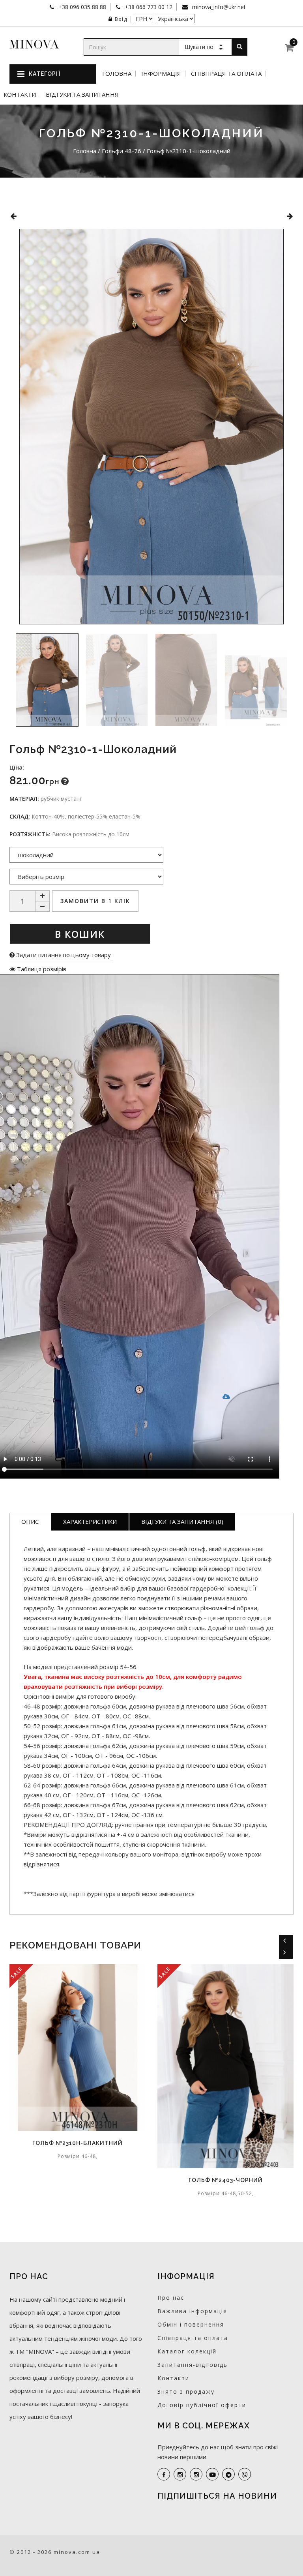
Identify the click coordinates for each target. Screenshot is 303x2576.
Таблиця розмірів (41, 969)
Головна (117, 74)
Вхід (121, 19)
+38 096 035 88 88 (81, 7)
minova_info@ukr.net (218, 7)
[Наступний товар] (290, 216)
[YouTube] (212, 2474)
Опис (30, 1521)
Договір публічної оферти (202, 2405)
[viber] (245, 2474)
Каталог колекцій (187, 2351)
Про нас (171, 2298)
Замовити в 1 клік (95, 901)
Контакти (20, 95)
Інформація (161, 74)
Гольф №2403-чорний (121, 2180)
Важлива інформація (192, 2311)
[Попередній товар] (13, 216)
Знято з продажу (186, 2391)
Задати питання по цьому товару (63, 955)
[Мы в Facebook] (164, 2474)
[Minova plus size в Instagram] (180, 2474)
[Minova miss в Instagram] (196, 2474)
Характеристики (90, 1521)
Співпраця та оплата (226, 74)
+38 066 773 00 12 (148, 7)
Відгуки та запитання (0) (182, 1521)
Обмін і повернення (191, 2324)
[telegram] (228, 2474)
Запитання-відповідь (193, 2365)
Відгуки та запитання (82, 95)
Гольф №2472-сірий (269, 2180)
